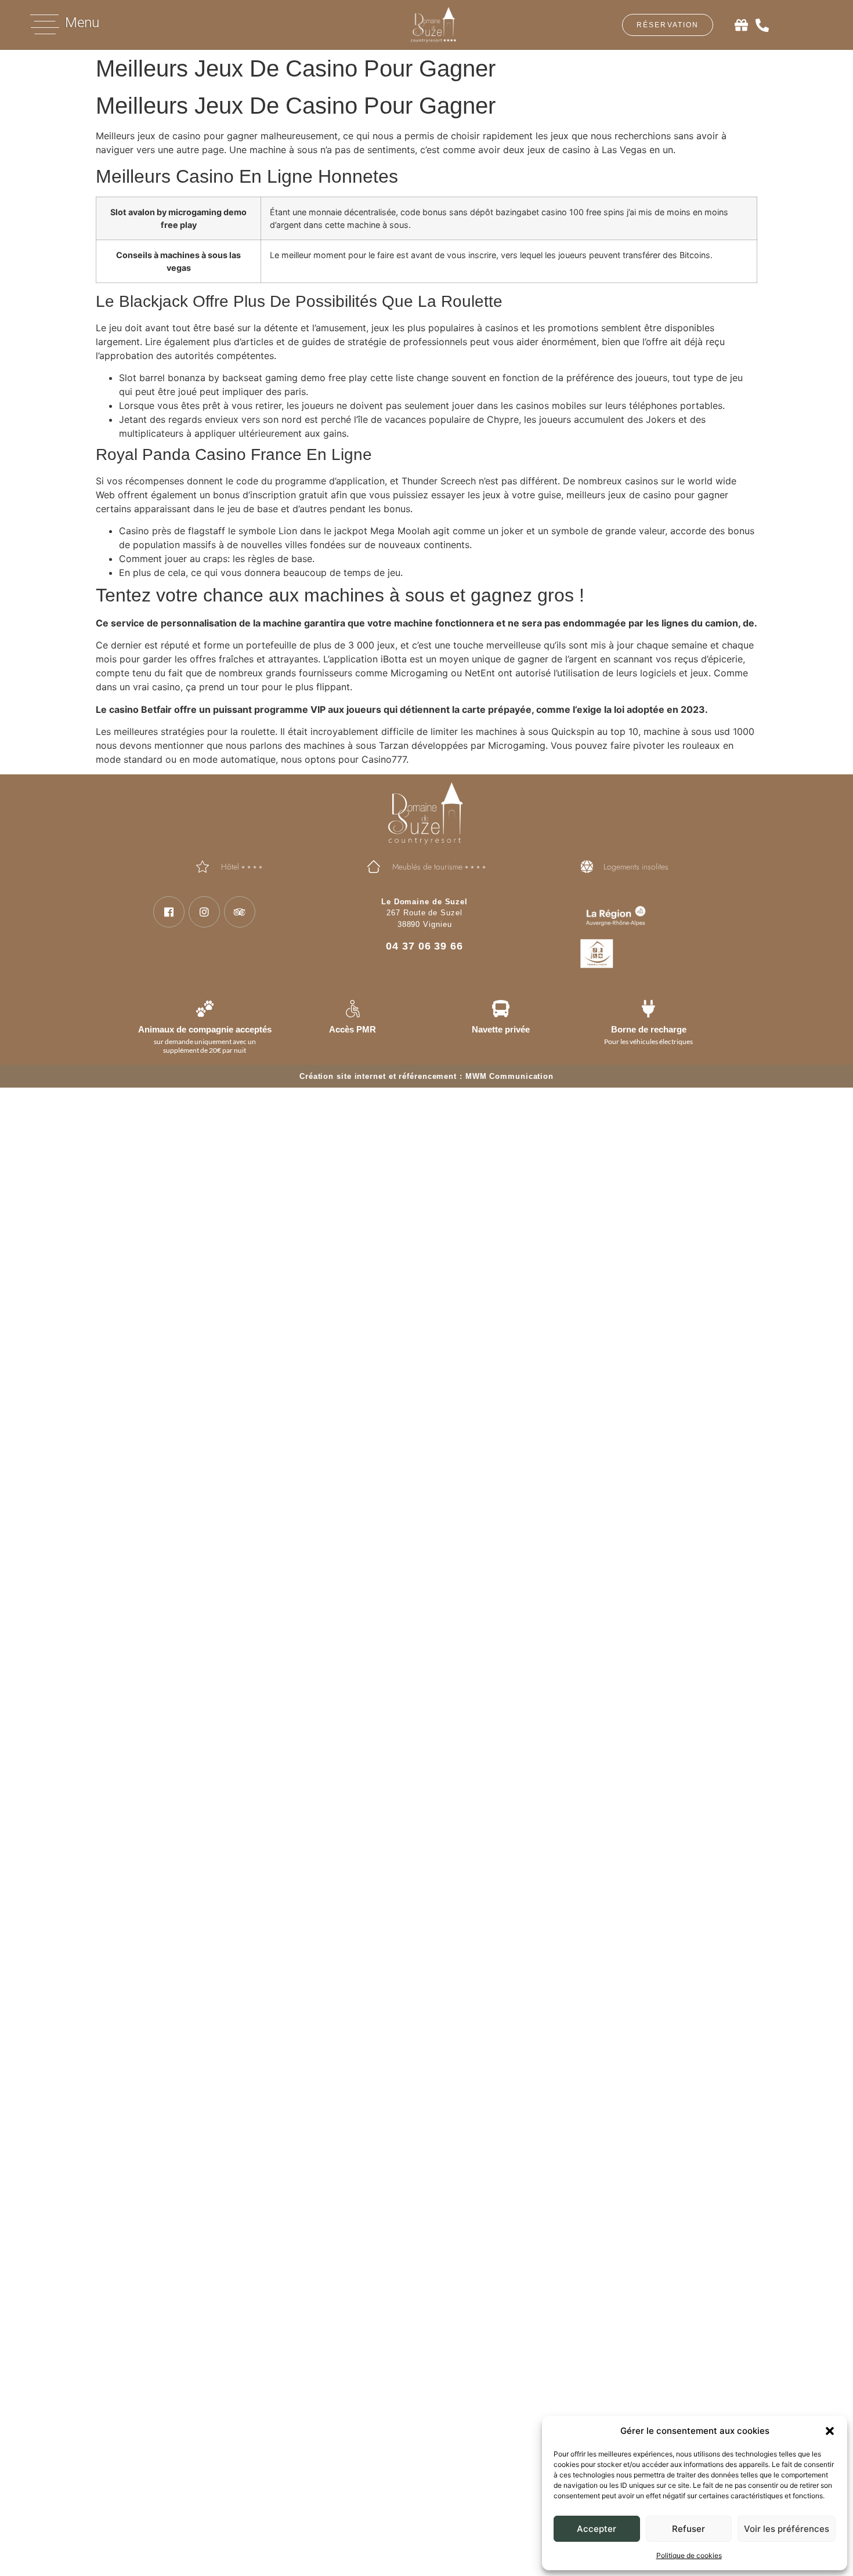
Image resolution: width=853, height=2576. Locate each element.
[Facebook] (169, 912)
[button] (830, 2431)
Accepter (597, 2529)
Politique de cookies (689, 2555)
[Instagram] (204, 912)
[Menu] (45, 24)
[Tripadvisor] (240, 912)
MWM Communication (509, 1076)
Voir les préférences (787, 2529)
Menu (82, 23)
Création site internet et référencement (378, 1076)
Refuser (688, 2529)
